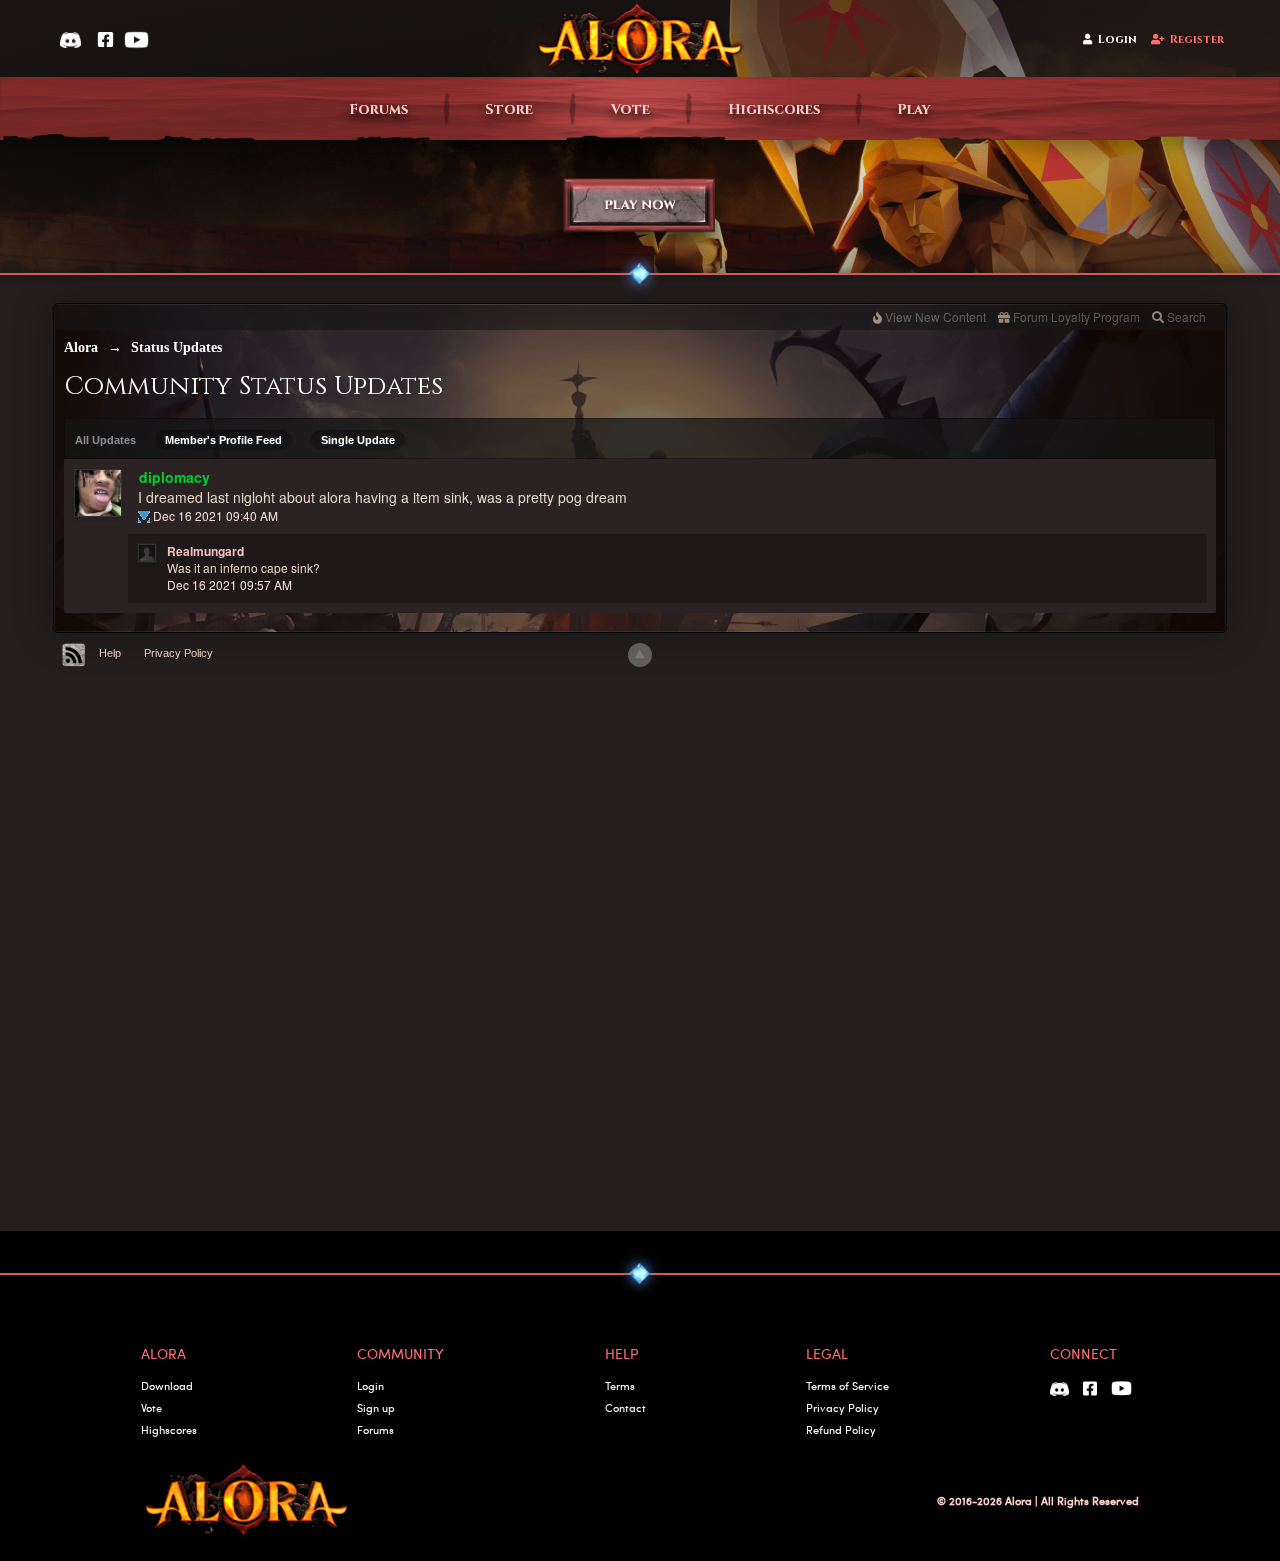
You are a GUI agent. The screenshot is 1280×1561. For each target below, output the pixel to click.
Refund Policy (841, 1429)
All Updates (105, 440)
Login (1117, 39)
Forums (378, 109)
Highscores (774, 109)
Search (1186, 316)
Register (1197, 39)
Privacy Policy (178, 653)
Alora (81, 347)
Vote (630, 109)
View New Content (935, 316)
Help (110, 653)
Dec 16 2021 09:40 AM (215, 515)
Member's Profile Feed (223, 440)
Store (509, 109)
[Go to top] (640, 655)
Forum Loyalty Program (1076, 316)
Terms (620, 1385)
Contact (625, 1407)
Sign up (376, 1407)
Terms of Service (847, 1385)
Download (167, 1385)
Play (914, 109)
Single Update (358, 440)
